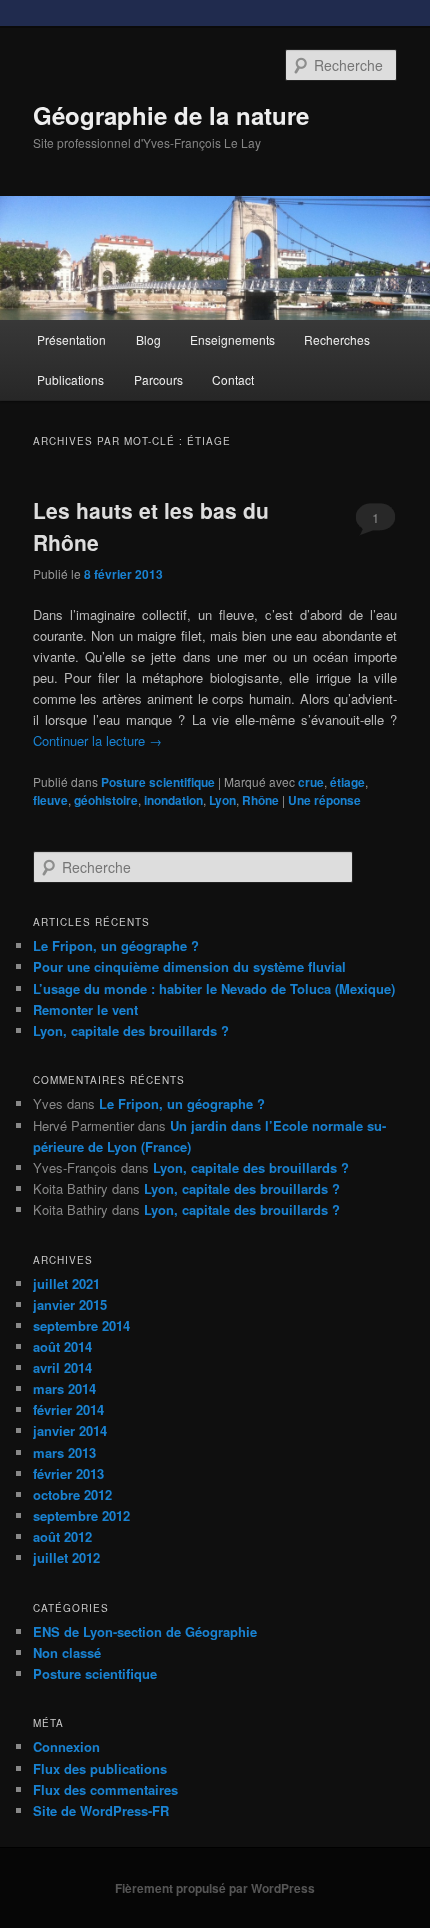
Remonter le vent (85, 1009)
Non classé (67, 1652)
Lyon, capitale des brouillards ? (131, 1030)
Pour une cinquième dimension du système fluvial (189, 966)
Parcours (158, 379)
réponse (324, 800)
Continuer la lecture (97, 740)
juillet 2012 (66, 1557)
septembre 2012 (81, 1515)
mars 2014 (64, 1388)
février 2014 (68, 1409)
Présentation (71, 339)
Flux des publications (100, 1768)
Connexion (66, 1746)
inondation (173, 800)
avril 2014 (62, 1367)
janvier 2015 (70, 1304)
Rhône (260, 800)
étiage (347, 782)
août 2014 (62, 1346)
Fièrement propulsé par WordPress (215, 1888)
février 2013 (68, 1473)
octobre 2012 (72, 1494)
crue (311, 782)
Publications (70, 379)
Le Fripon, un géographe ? (116, 945)
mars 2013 (64, 1452)
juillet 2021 (66, 1283)
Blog (148, 339)
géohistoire (106, 800)
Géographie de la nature (171, 115)
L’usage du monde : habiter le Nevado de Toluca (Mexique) (214, 988)
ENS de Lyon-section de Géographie (145, 1631)
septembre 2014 (81, 1325)
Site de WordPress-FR (101, 1810)
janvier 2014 (70, 1430)
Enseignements (232, 339)
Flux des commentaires (105, 1789)
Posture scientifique (158, 782)
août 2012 (62, 1536)
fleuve (50, 800)
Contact (233, 379)
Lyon (222, 800)
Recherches (337, 339)
